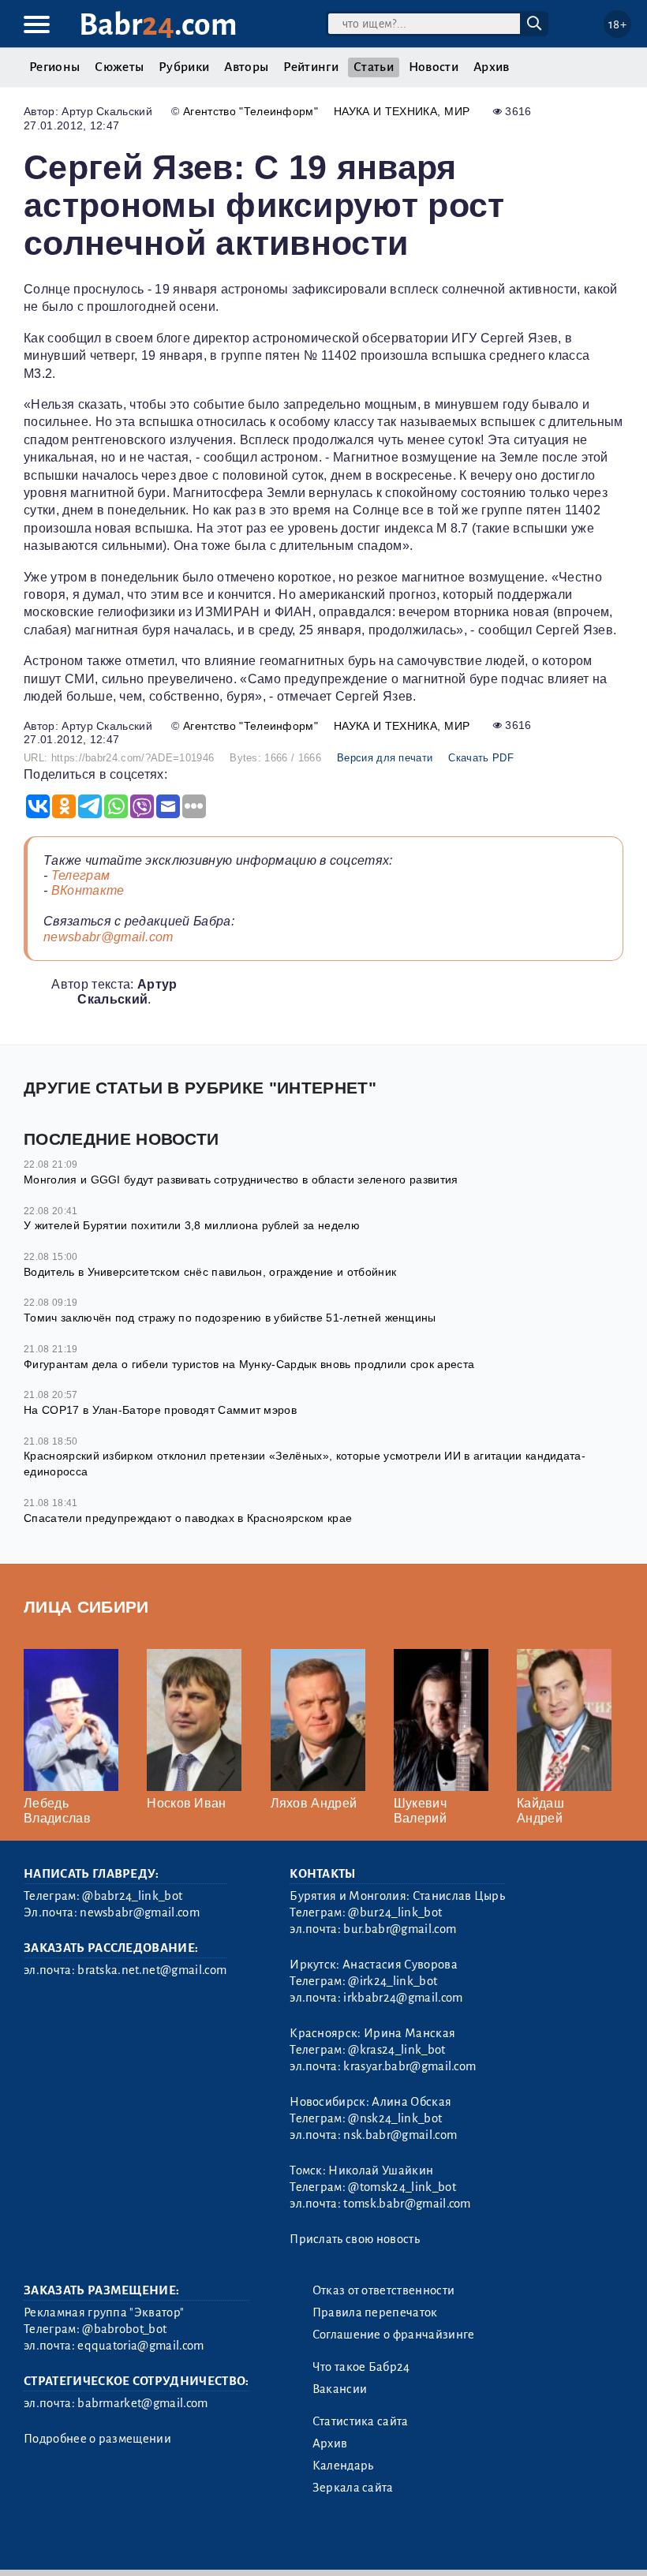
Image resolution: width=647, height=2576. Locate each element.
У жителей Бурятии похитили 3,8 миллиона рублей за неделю (192, 1225)
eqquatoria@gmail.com (140, 2346)
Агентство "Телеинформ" (251, 111)
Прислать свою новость (355, 2239)
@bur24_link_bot (395, 1912)
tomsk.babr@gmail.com (407, 2204)
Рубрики (184, 67)
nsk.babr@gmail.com (400, 2135)
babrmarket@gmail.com (142, 2403)
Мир (457, 111)
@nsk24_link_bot (395, 2118)
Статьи (374, 67)
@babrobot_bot (124, 2329)
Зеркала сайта (353, 2488)
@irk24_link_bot (393, 1981)
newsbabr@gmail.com (108, 937)
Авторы (246, 67)
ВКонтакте (88, 890)
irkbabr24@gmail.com (403, 1998)
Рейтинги (311, 67)
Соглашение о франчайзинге (394, 2335)
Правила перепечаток (375, 2312)
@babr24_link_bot (132, 1896)
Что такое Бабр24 (361, 2367)
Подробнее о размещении (97, 2439)
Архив (492, 67)
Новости (434, 67)
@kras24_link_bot (396, 2050)
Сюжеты (119, 67)
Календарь (343, 2466)
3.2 (120, 2543)
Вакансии (340, 2389)
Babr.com (158, 25)
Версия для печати (385, 758)
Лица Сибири (86, 1607)
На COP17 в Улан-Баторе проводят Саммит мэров (160, 1410)
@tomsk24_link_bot (402, 2187)
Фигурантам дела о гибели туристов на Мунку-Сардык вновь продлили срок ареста (249, 1364)
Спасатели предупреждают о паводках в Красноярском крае (188, 1518)
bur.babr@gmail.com (400, 1929)
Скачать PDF (481, 758)
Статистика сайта (361, 2421)
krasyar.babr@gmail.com (410, 2066)
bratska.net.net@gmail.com (152, 1970)
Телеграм (81, 875)
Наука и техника (385, 111)
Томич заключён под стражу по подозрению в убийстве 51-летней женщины (230, 1318)
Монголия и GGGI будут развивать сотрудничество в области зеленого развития (241, 1180)
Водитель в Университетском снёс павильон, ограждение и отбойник (210, 1272)
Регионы (54, 67)
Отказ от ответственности (384, 2290)
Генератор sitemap (383, 2543)
